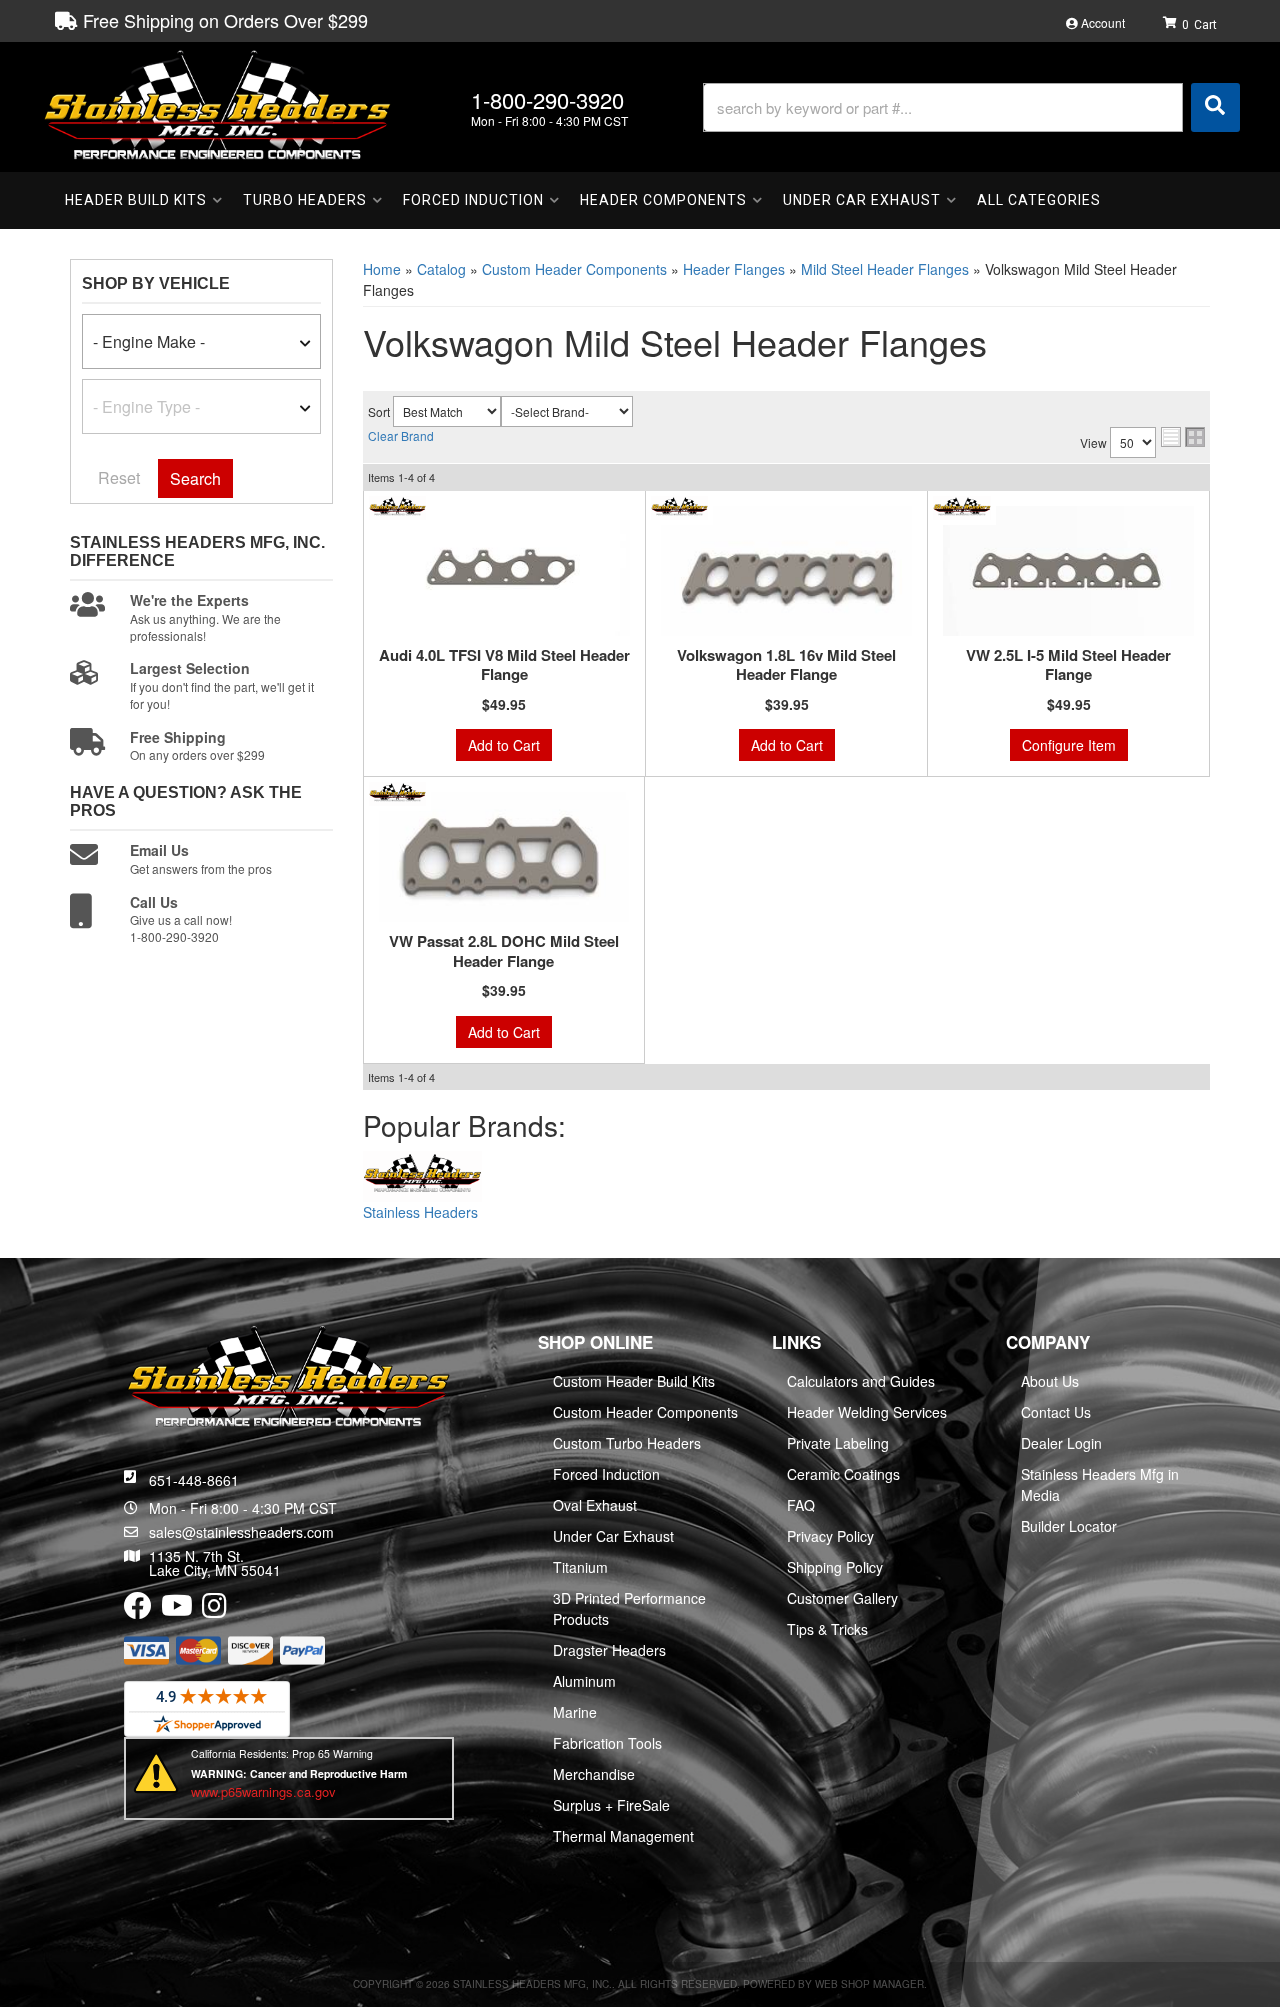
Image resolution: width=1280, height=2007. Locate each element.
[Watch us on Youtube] (177, 1610)
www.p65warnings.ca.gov (263, 1791)
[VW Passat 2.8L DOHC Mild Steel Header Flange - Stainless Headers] (397, 792)
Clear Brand (401, 435)
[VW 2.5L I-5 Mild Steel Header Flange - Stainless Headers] (961, 505)
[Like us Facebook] (138, 1610)
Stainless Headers (420, 1212)
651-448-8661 (194, 1480)
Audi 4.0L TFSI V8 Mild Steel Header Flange (504, 665)
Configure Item (1069, 745)
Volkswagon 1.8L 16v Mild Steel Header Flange (786, 665)
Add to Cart (504, 745)
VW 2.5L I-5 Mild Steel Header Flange (1068, 665)
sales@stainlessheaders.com (241, 1532)
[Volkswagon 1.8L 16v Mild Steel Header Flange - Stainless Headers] (679, 505)
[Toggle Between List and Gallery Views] (1183, 437)
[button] (971, 107)
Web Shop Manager (869, 1984)
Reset (119, 477)
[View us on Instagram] (214, 1610)
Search (195, 478)
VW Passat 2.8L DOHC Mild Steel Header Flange (504, 951)
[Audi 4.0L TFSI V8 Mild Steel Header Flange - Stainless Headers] (397, 505)
